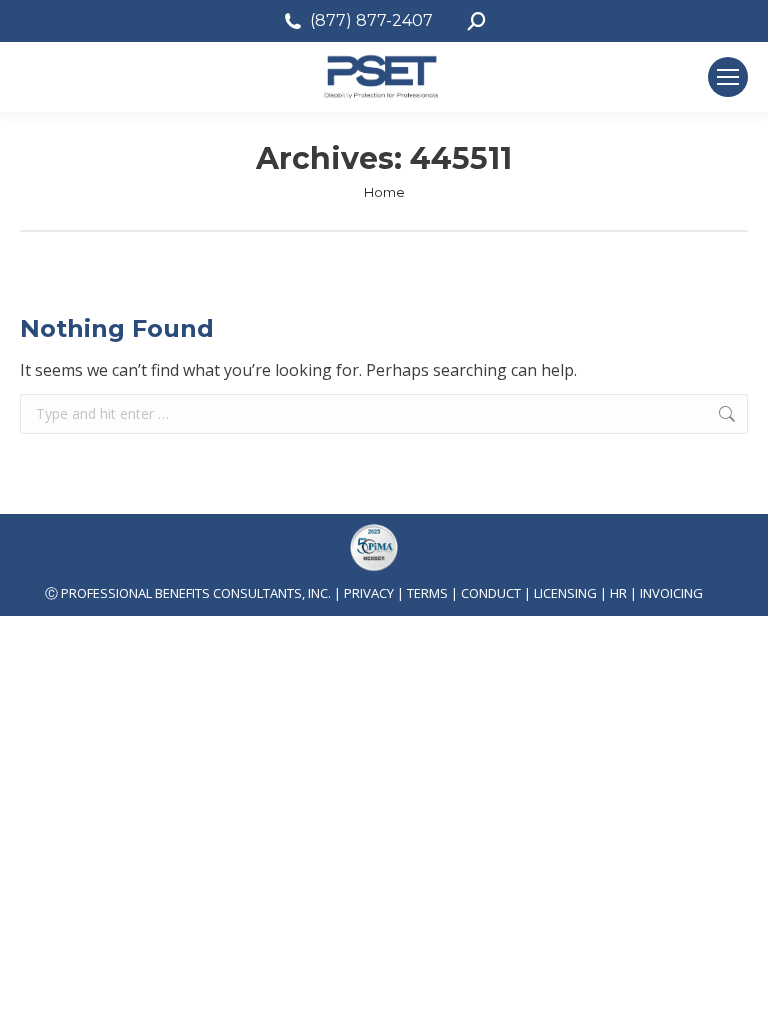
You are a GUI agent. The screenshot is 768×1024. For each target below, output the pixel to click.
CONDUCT (491, 593)
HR (618, 593)
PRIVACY (369, 593)
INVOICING (671, 593)
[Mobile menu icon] (728, 77)
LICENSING (565, 593)
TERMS (427, 593)
